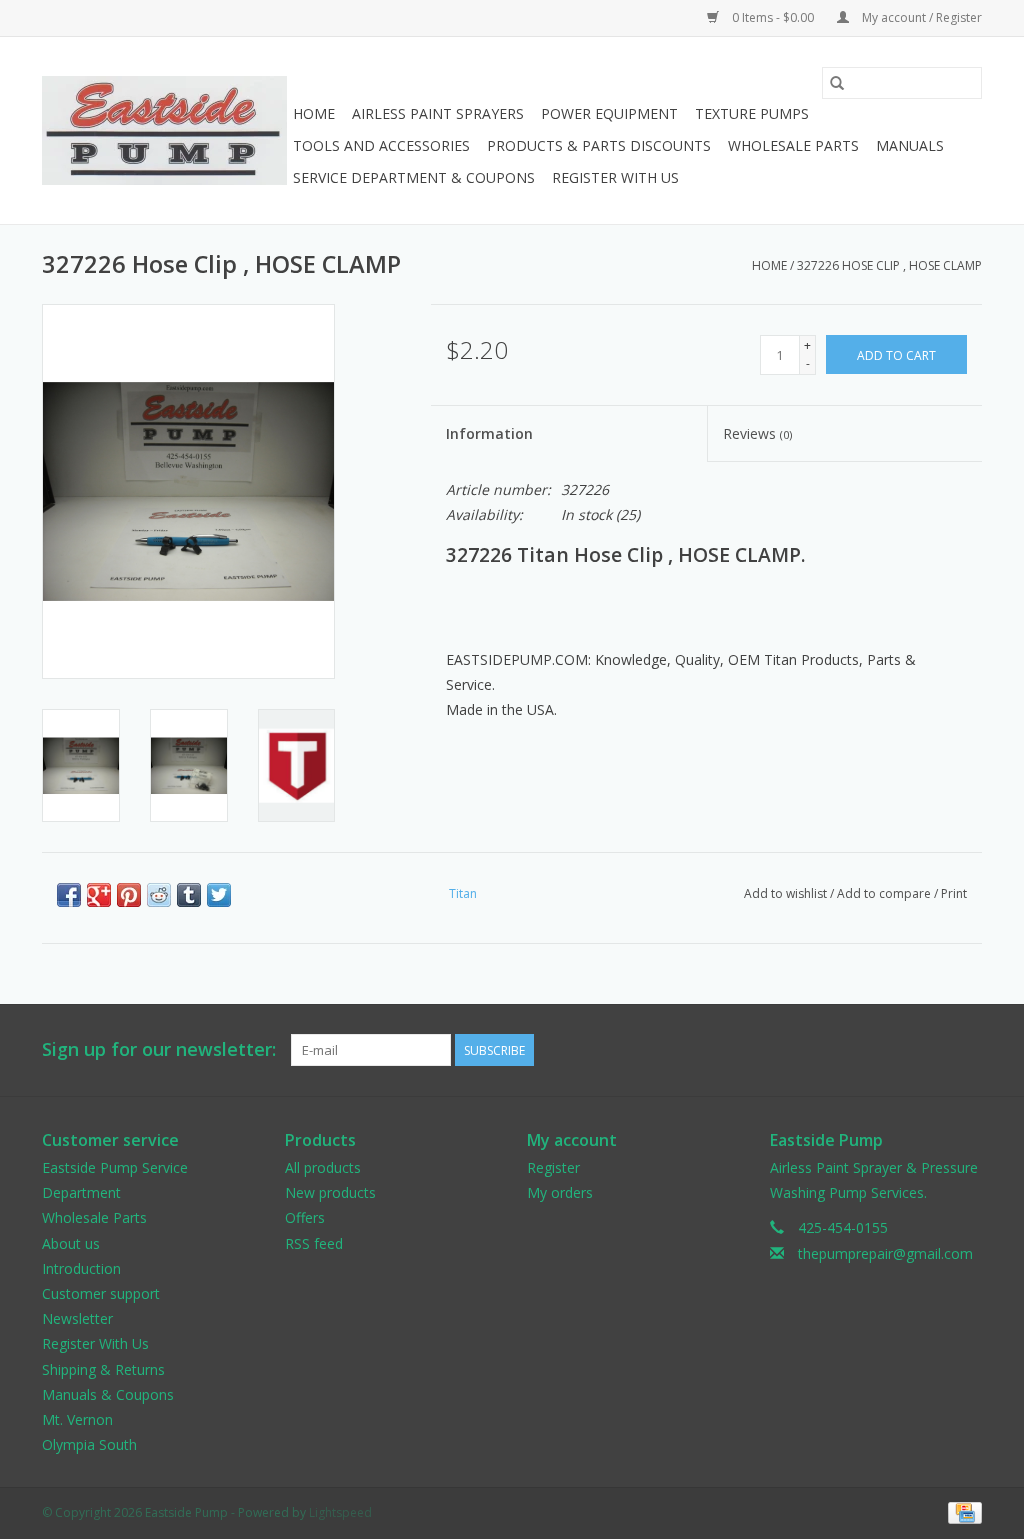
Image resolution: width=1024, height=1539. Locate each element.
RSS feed (314, 1243)
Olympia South (89, 1444)
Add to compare (885, 893)
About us (71, 1243)
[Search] (837, 83)
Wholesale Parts (793, 145)
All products (323, 1167)
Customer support (101, 1293)
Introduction (81, 1268)
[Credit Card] (961, 1512)
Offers (305, 1217)
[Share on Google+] (99, 895)
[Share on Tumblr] (189, 895)
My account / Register (920, 17)
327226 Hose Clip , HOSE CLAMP (889, 265)
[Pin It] (129, 895)
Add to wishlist (787, 893)
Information (489, 433)
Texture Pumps (752, 113)
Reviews (757, 433)
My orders (560, 1192)
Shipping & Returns (103, 1369)
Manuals (910, 145)
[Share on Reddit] (159, 895)
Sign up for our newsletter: (159, 1049)
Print (954, 893)
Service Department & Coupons (414, 177)
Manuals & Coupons (108, 1394)
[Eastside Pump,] (164, 130)
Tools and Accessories (381, 145)
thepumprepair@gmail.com (885, 1253)
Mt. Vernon (77, 1419)
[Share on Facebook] (69, 895)
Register (553, 1167)
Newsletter (77, 1318)
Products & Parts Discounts (599, 145)
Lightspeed (340, 1512)
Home (314, 113)
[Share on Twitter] (219, 895)
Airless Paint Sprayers (438, 113)
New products (330, 1192)
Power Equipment (609, 113)
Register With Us (615, 177)
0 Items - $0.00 (773, 17)
